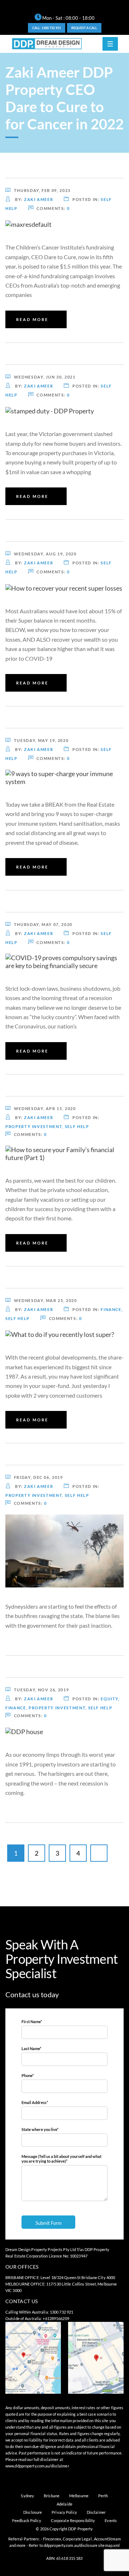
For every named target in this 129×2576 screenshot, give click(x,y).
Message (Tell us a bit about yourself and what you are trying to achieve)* (61, 2159)
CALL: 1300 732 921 (47, 28)
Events (111, 2520)
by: (34, 199)
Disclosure (33, 2512)
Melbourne (79, 2496)
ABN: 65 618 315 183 (64, 2558)
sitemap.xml (109, 2545)
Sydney (27, 2496)
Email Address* (35, 2102)
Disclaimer (96, 2512)
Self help (77, 1126)
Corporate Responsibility (73, 2520)
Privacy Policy (64, 2512)
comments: (53, 208)
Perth (103, 2496)
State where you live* (40, 2129)
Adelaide (64, 2504)
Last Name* (31, 2048)
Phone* (28, 2075)
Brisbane (52, 2496)
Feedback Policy (27, 2520)
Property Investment (34, 1126)
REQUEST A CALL (84, 28)
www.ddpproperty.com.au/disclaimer (37, 2466)
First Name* (32, 2022)
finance (111, 1309)
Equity (109, 1699)
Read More (32, 319)
